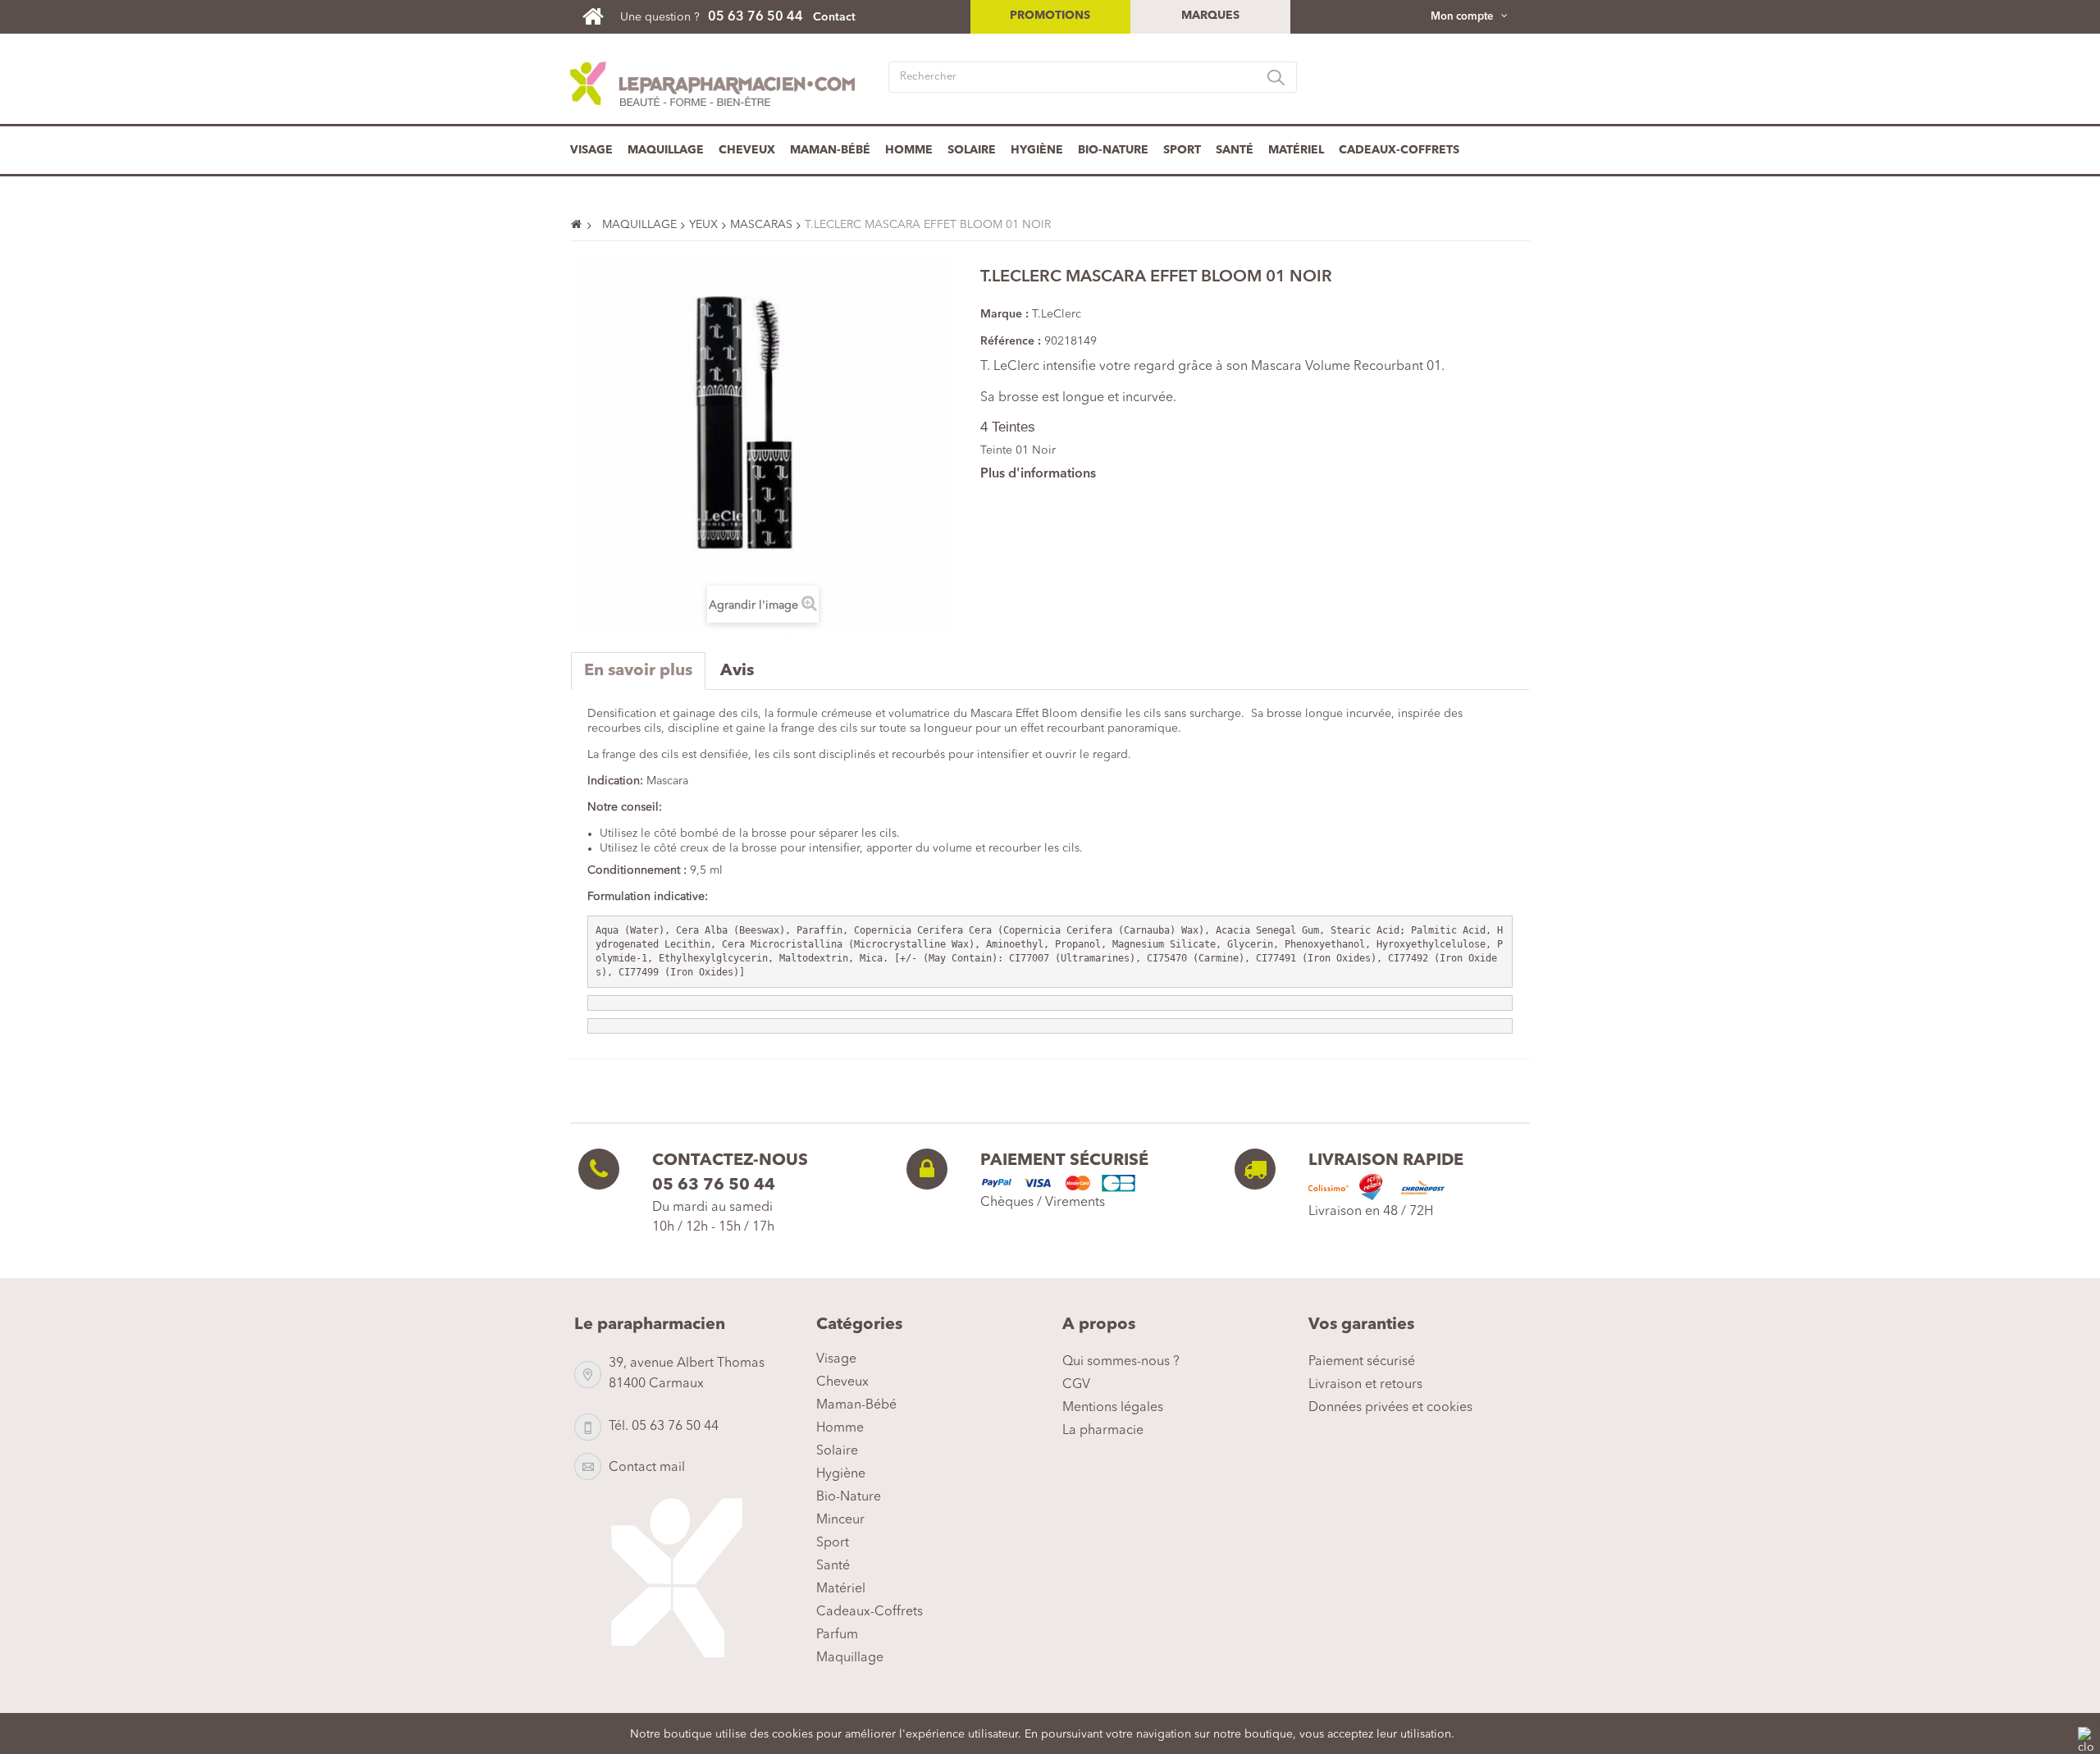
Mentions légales (1113, 1408)
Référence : (1011, 341)
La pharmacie (1103, 1431)
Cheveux (747, 150)
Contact (834, 17)
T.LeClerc (1057, 314)
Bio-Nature (1113, 150)
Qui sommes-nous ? (1121, 1362)
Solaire (972, 150)
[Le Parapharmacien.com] (601, 16)
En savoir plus (638, 671)
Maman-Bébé (830, 150)
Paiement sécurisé (1362, 1362)
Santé (1235, 150)
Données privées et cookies (1390, 1408)
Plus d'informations (1038, 474)
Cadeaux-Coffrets (1399, 150)
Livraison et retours (1365, 1385)
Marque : (1004, 314)
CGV (1076, 1385)
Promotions (1050, 16)
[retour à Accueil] (583, 225)
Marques (1210, 16)
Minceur (840, 1520)
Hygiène (1037, 150)
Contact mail (647, 1468)
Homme (909, 150)
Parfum (837, 1635)
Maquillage (666, 150)
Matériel (1296, 150)
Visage (591, 150)
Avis (737, 671)
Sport (1182, 150)
